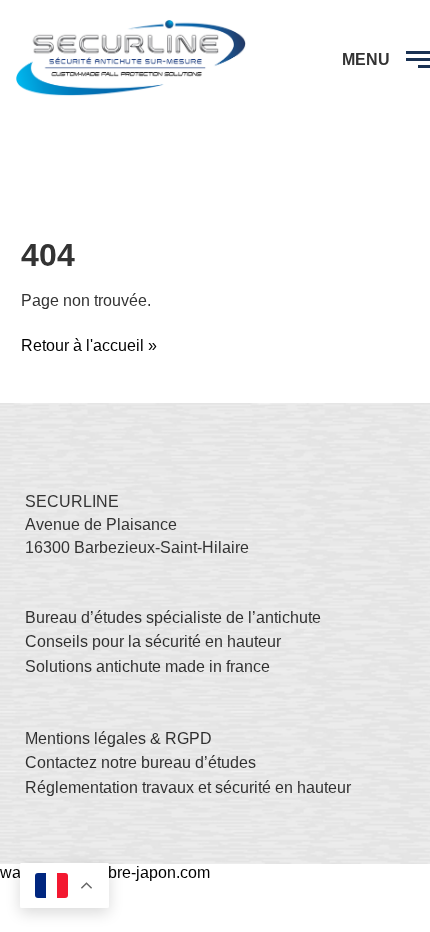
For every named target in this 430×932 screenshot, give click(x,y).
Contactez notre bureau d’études (140, 762)
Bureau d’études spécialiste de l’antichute (173, 617)
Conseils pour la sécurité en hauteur (153, 641)
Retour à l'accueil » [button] (89, 345)
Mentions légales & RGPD (118, 738)
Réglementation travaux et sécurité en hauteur (188, 787)
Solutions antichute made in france (147, 666)
